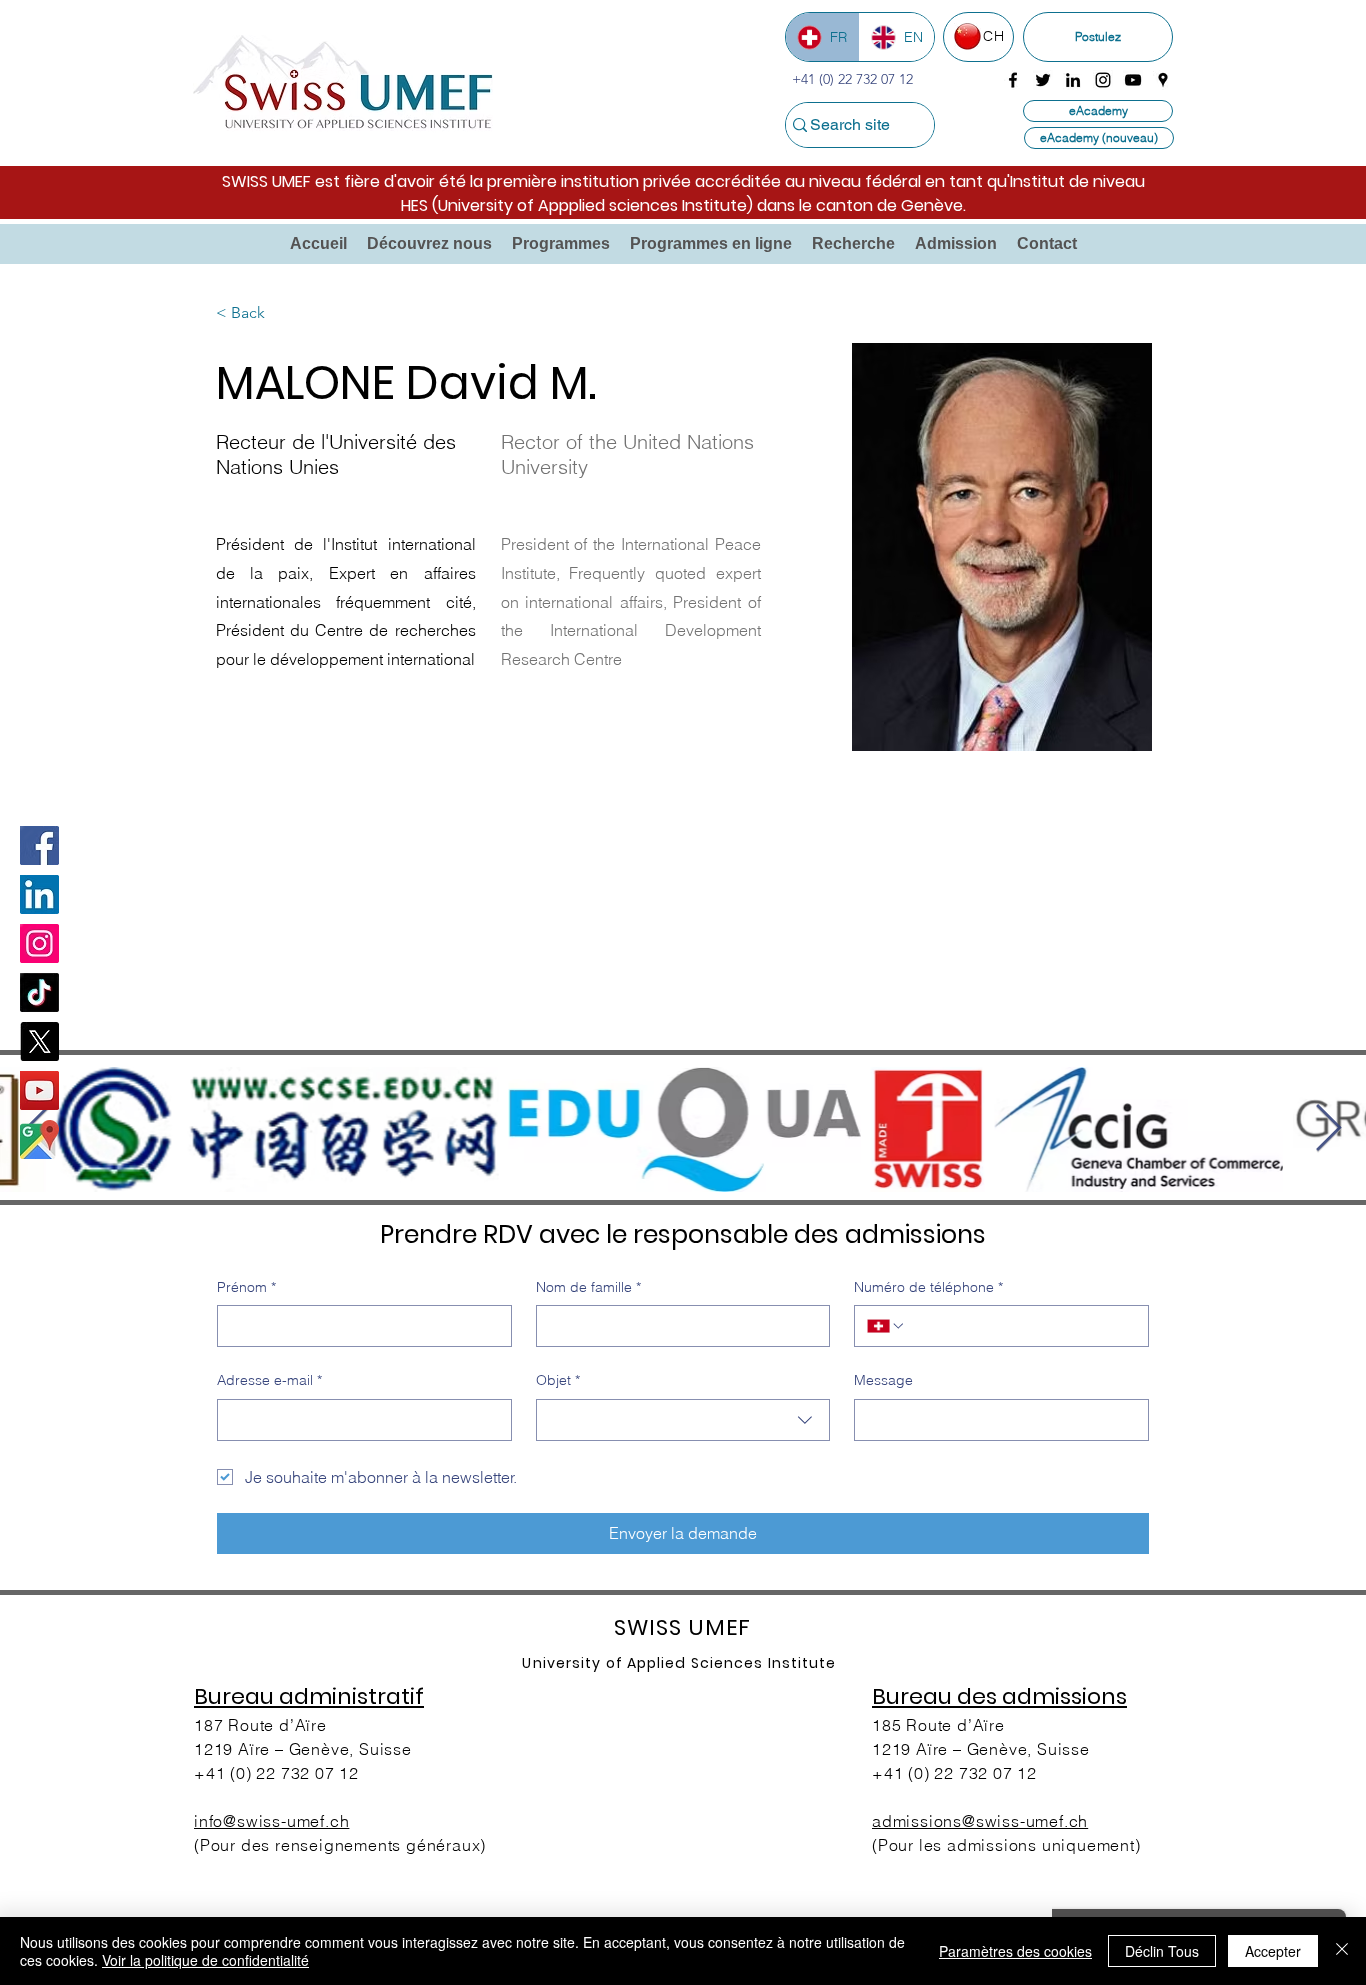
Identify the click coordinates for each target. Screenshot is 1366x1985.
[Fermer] (1342, 1951)
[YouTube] (39, 1090)
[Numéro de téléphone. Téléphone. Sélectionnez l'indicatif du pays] (886, 1326)
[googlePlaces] (1163, 80)
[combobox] (683, 1420)
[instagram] (1103, 80)
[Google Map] (39, 1139)
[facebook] (1013, 80)
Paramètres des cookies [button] (1015, 1951)
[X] (39, 1041)
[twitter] (1043, 80)
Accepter (1273, 1951)
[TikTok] (39, 992)
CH (993, 36)
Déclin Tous (1162, 1951)
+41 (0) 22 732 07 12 (276, 1773)
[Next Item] (1328, 1129)
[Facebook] (39, 845)
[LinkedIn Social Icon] (39, 894)
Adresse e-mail (269, 1380)
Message (883, 1380)
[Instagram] (39, 943)
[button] (429, 244)
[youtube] (1133, 80)
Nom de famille (588, 1287)
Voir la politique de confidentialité (205, 1960)
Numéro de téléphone (928, 1287)
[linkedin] (1073, 80)
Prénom (246, 1287)
